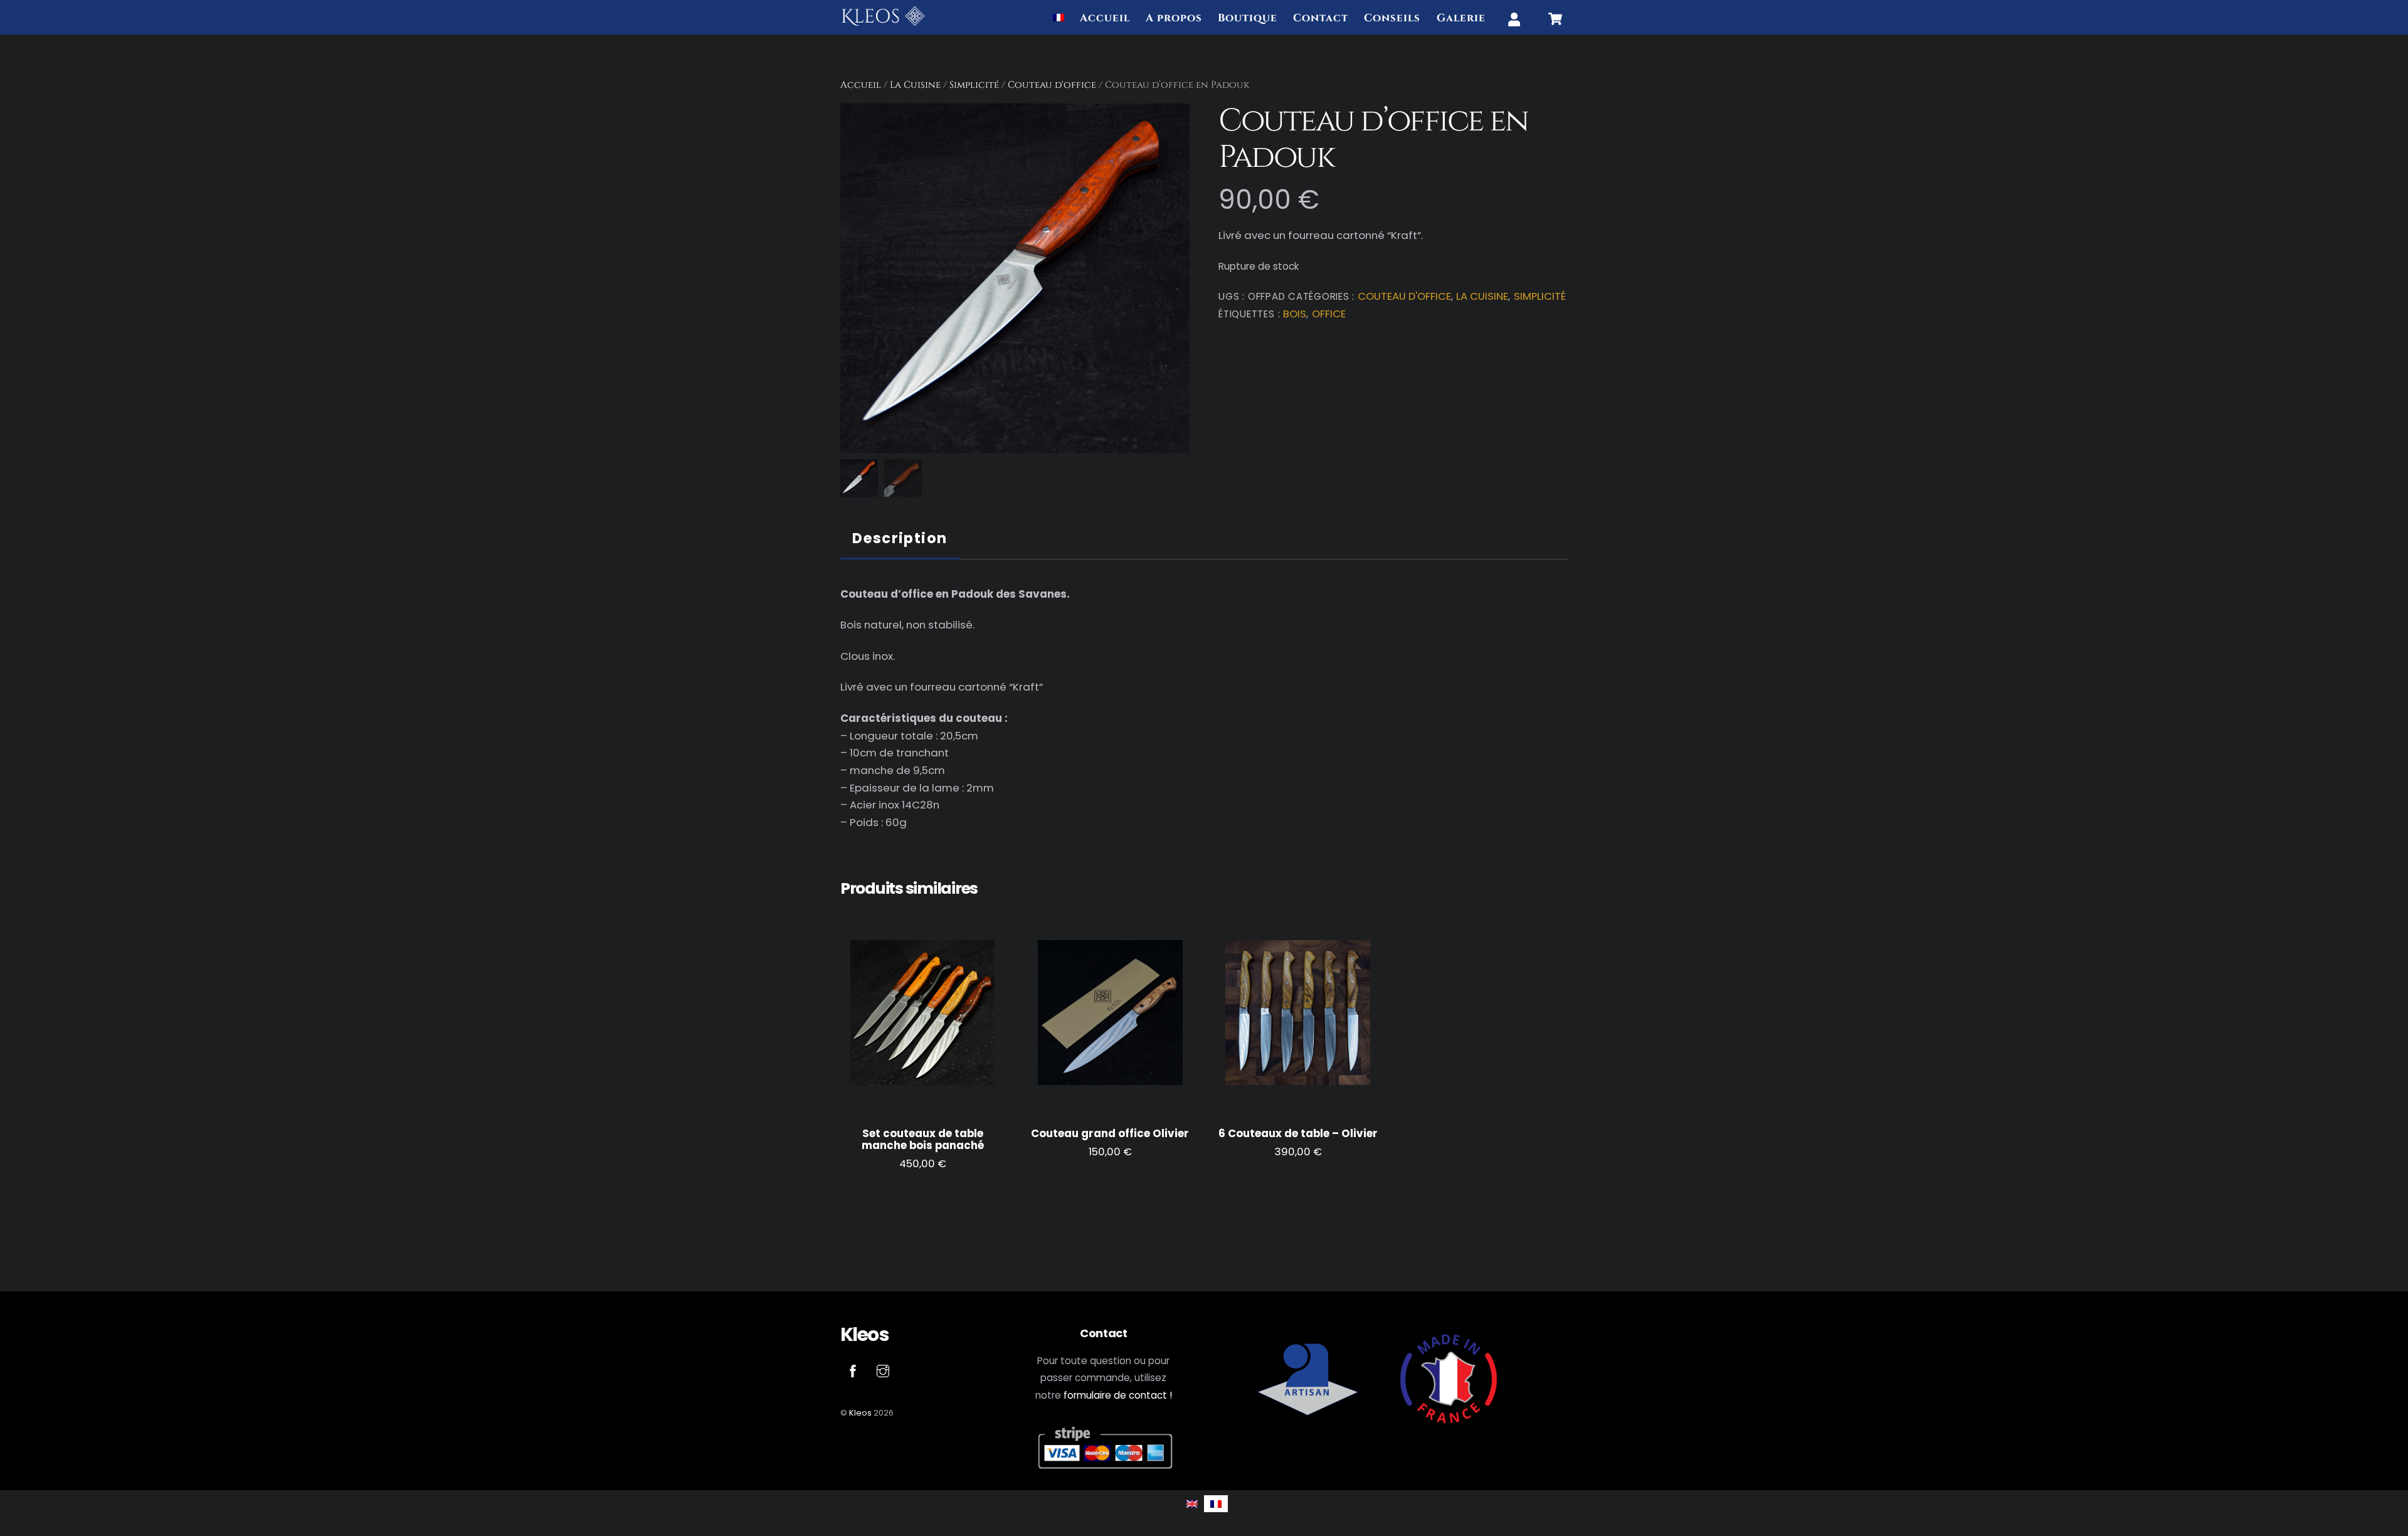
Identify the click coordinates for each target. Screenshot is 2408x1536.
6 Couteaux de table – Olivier (1298, 1134)
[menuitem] (1059, 19)
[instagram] (883, 1370)
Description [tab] (900, 538)
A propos (1174, 18)
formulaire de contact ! (1118, 1395)
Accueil (1105, 18)
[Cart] (1555, 19)
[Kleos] (883, 22)
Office (1329, 314)
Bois (1295, 314)
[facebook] (853, 1370)
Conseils (1392, 18)
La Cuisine (915, 85)
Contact (1321, 18)
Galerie (1461, 18)
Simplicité (974, 85)
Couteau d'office (1052, 85)
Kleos (860, 1413)
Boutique (1248, 18)
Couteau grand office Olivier (1110, 1134)
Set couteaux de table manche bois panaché (923, 1140)
